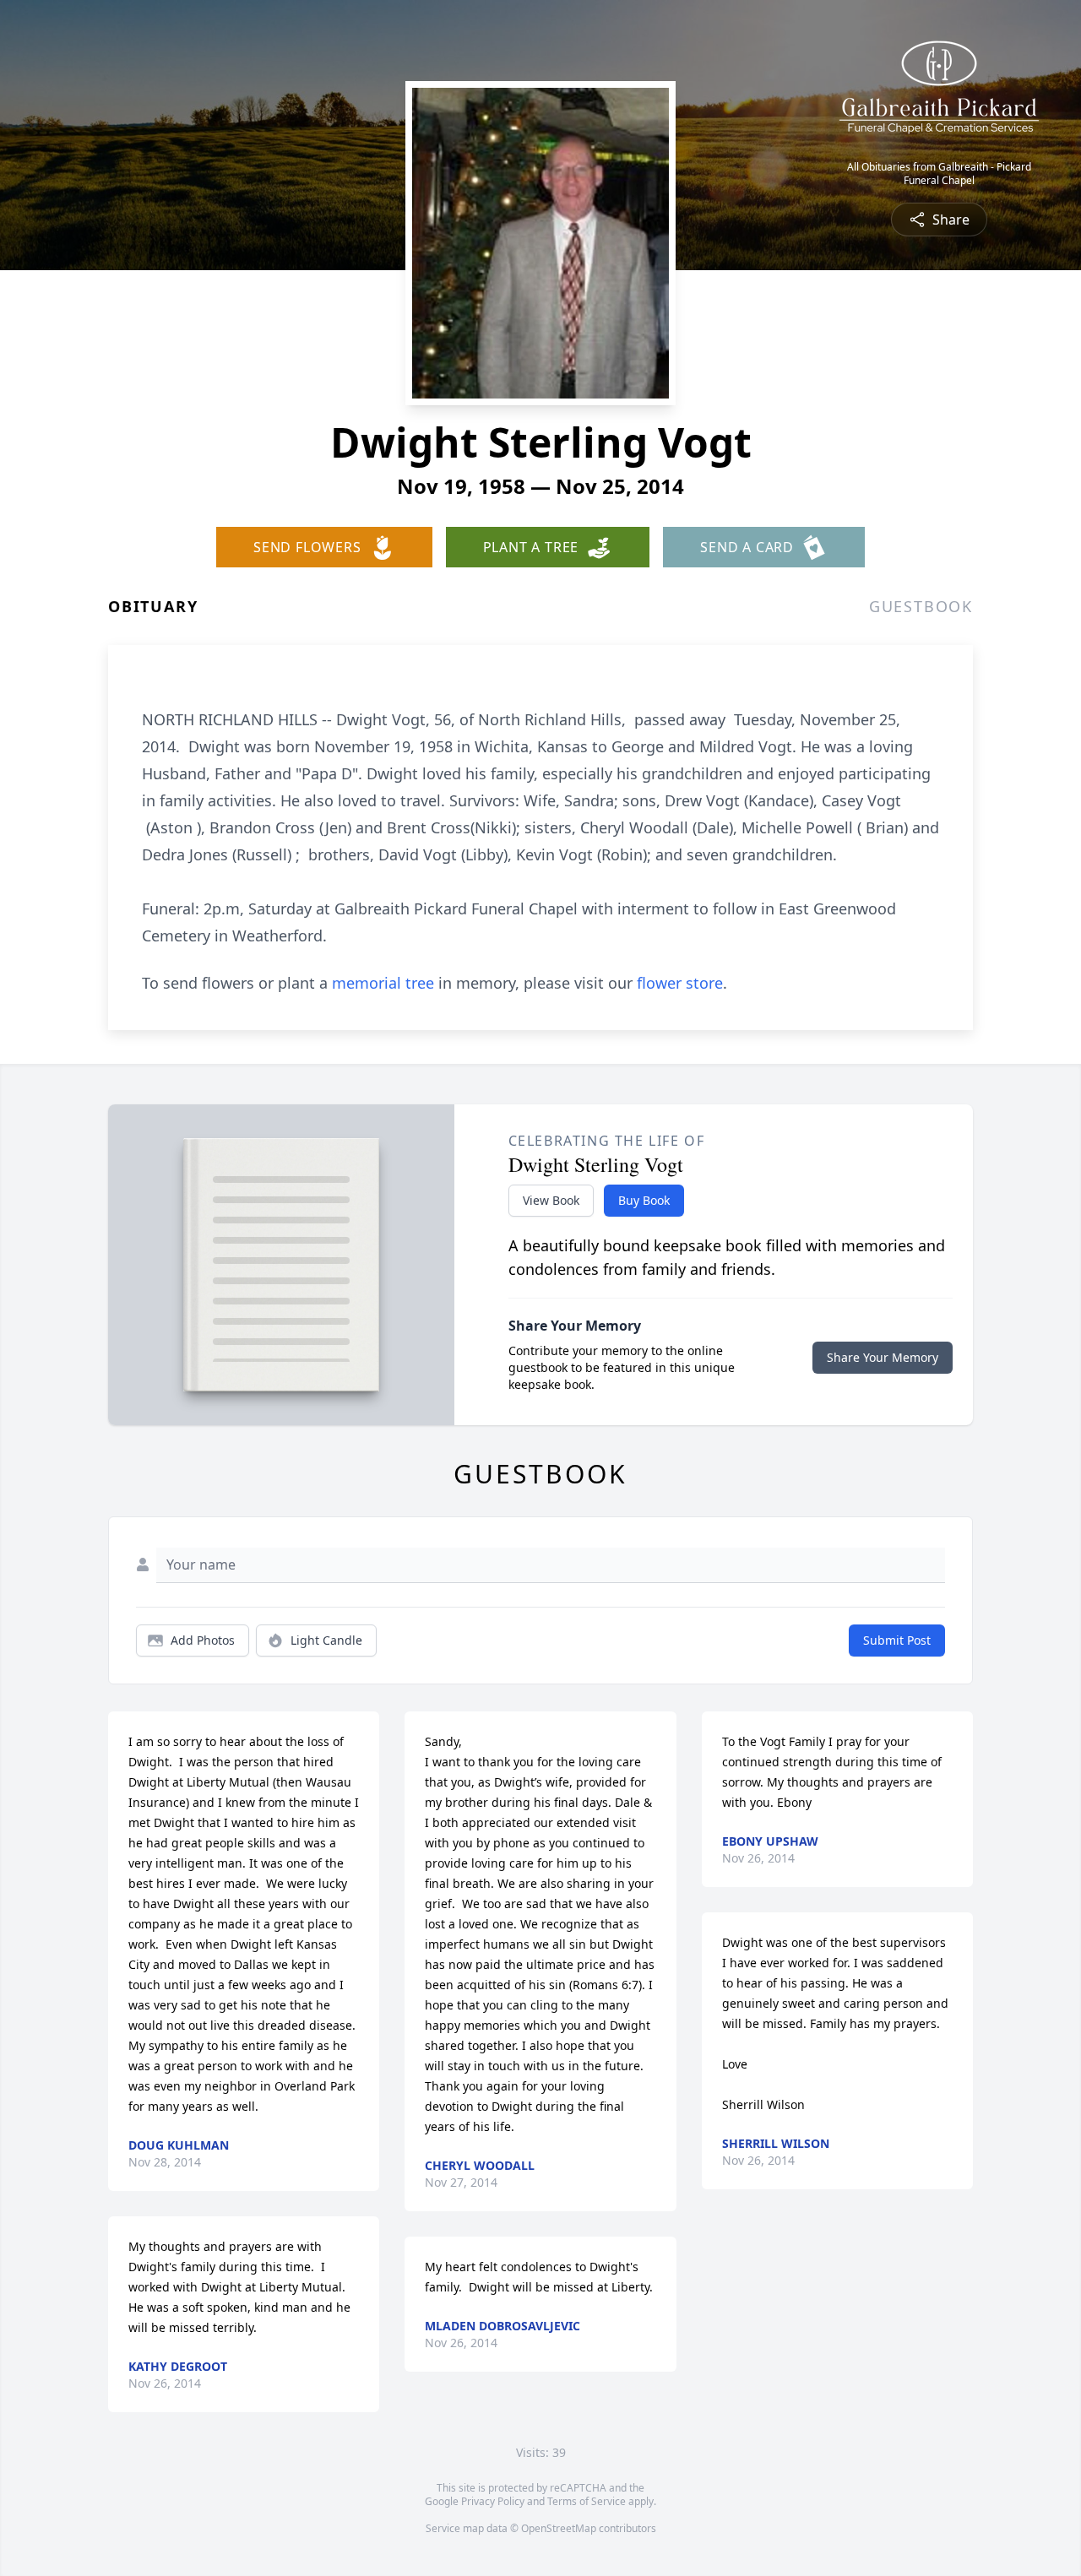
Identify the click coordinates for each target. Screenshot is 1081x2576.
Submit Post (897, 1640)
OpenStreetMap (559, 2528)
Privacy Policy (493, 2501)
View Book (551, 1200)
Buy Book (644, 1200)
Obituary (153, 606)
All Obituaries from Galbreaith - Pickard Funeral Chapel (939, 174)
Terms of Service (587, 2501)
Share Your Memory (883, 1357)
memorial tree (383, 983)
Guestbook (921, 606)
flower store (680, 983)
